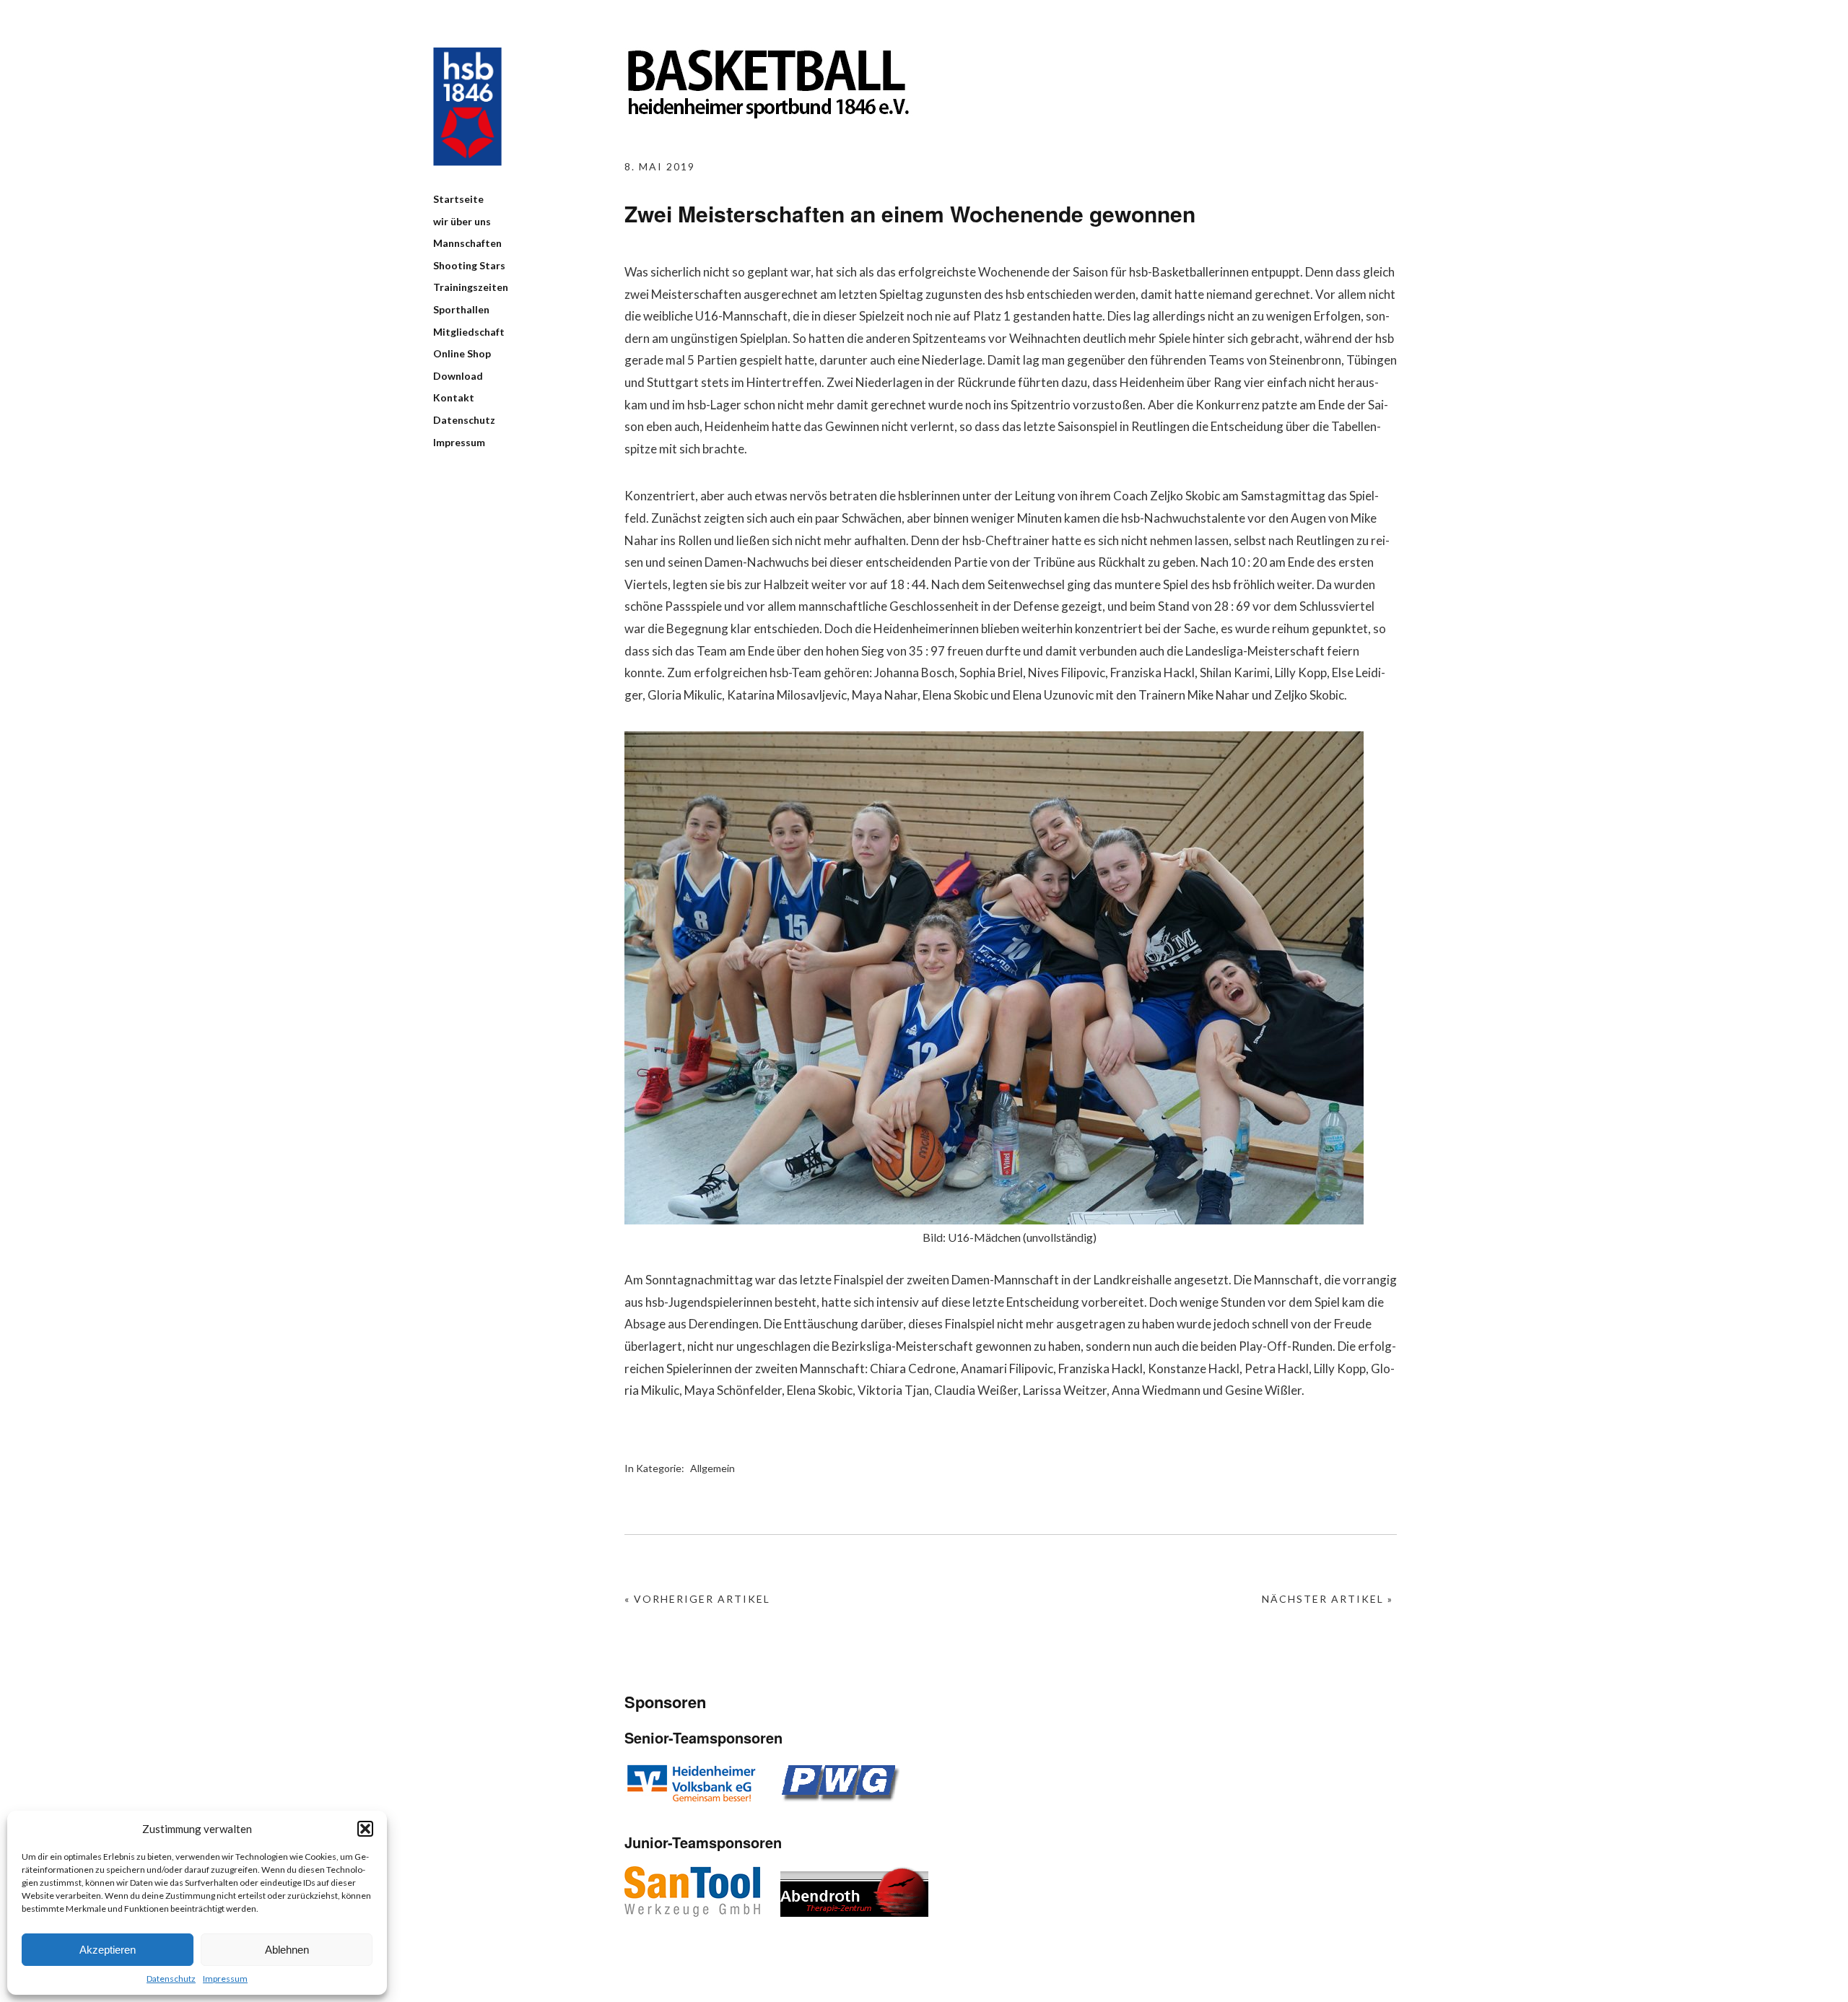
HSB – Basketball (467, 106)
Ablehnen (287, 1950)
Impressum (225, 1979)
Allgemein (712, 1468)
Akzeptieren (108, 1950)
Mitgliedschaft (469, 332)
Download (458, 376)
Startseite (458, 199)
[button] (365, 1829)
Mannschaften (467, 243)
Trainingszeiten (471, 287)
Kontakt (454, 397)
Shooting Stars (469, 265)
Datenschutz (171, 1979)
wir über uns (462, 221)
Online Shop (462, 353)
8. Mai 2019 (660, 166)
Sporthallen (461, 309)
